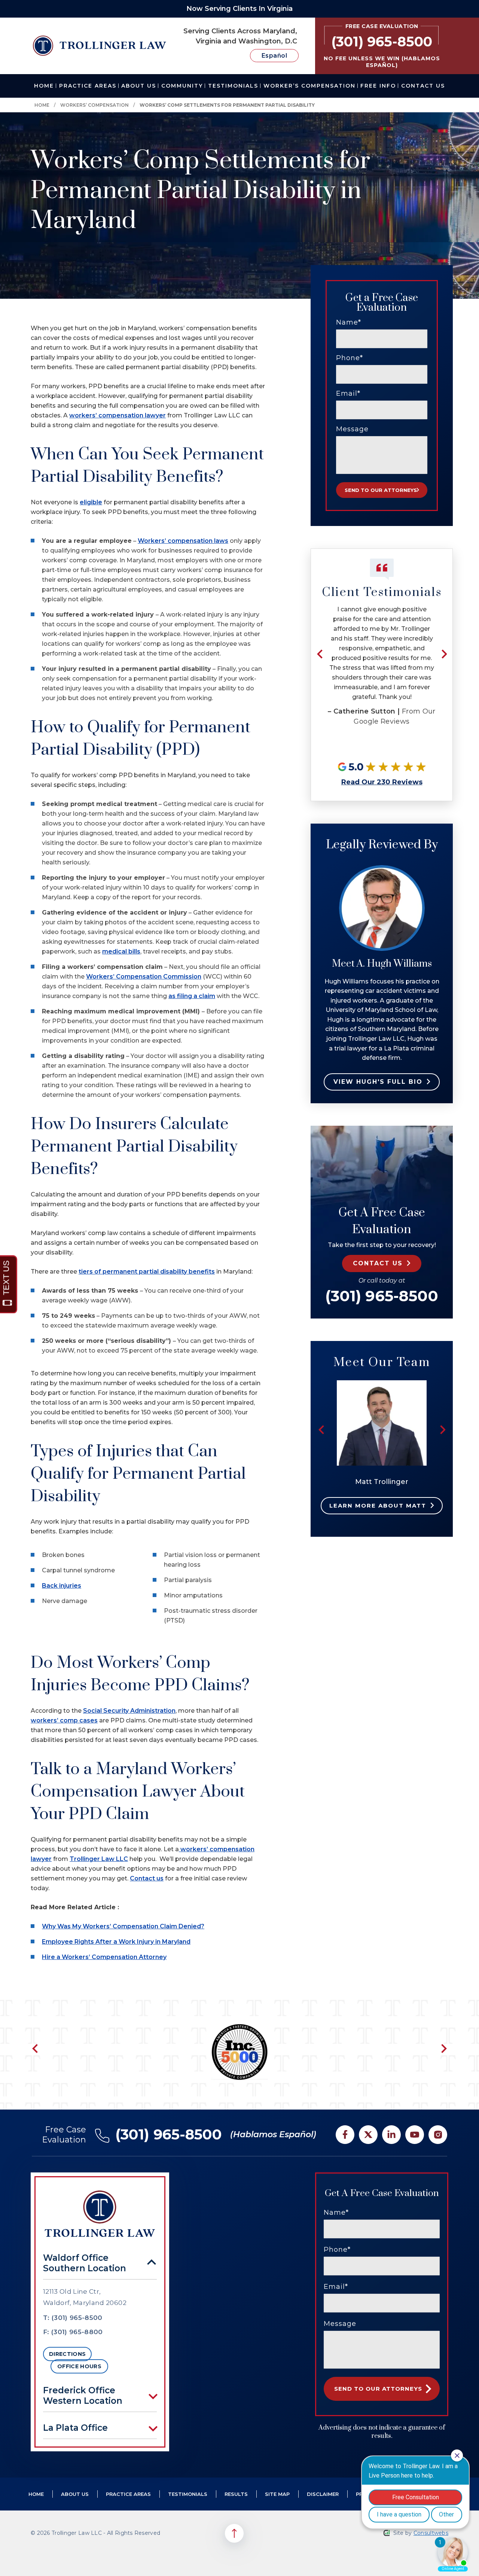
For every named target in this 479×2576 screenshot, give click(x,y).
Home (44, 86)
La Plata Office (75, 2428)
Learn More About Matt (378, 1506)
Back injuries (62, 1586)
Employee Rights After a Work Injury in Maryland (116, 1942)
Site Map (277, 2494)
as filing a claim (192, 996)
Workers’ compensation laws (183, 541)
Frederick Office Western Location (83, 2396)
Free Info (378, 86)
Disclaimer (323, 2494)
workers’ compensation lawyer (118, 415)
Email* (348, 393)
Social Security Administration (129, 1711)
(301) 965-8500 (382, 1296)
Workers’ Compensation (94, 105)
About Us (139, 86)
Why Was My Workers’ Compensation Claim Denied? (123, 1926)
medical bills (121, 951)
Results (236, 2494)
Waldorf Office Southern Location (85, 2263)
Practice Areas (88, 86)
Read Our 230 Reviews (382, 782)
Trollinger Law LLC (99, 1859)
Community (182, 86)
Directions (67, 2354)
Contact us (147, 1878)
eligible (91, 502)
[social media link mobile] (345, 2135)
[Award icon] (239, 2028)
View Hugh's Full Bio (378, 1082)
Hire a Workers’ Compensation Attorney (104, 1957)
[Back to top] (234, 2533)
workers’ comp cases (64, 1720)
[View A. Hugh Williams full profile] (382, 869)
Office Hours (79, 2366)
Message (352, 429)
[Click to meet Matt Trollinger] (382, 1384)
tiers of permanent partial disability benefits (147, 1272)
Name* (349, 322)
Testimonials (233, 86)
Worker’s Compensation (309, 86)
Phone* (350, 358)
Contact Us (423, 86)
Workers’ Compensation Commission (144, 977)
